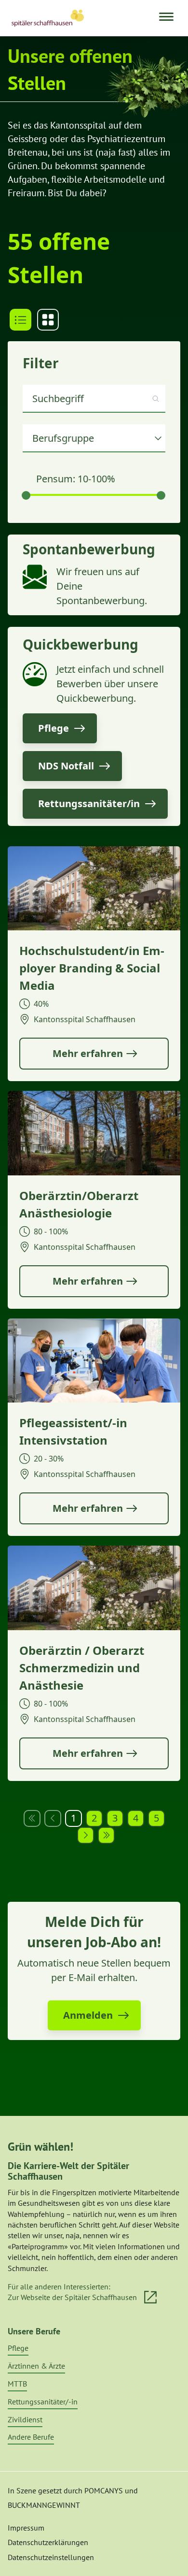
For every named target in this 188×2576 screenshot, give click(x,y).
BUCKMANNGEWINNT (44, 2505)
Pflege (18, 2348)
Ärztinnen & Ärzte (36, 2366)
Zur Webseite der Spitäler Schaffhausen (72, 2297)
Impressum (26, 2528)
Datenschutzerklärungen (48, 2542)
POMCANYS (104, 2490)
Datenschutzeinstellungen (51, 2557)
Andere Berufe (31, 2437)
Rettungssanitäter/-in (43, 2402)
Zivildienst (25, 2419)
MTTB (17, 2384)
